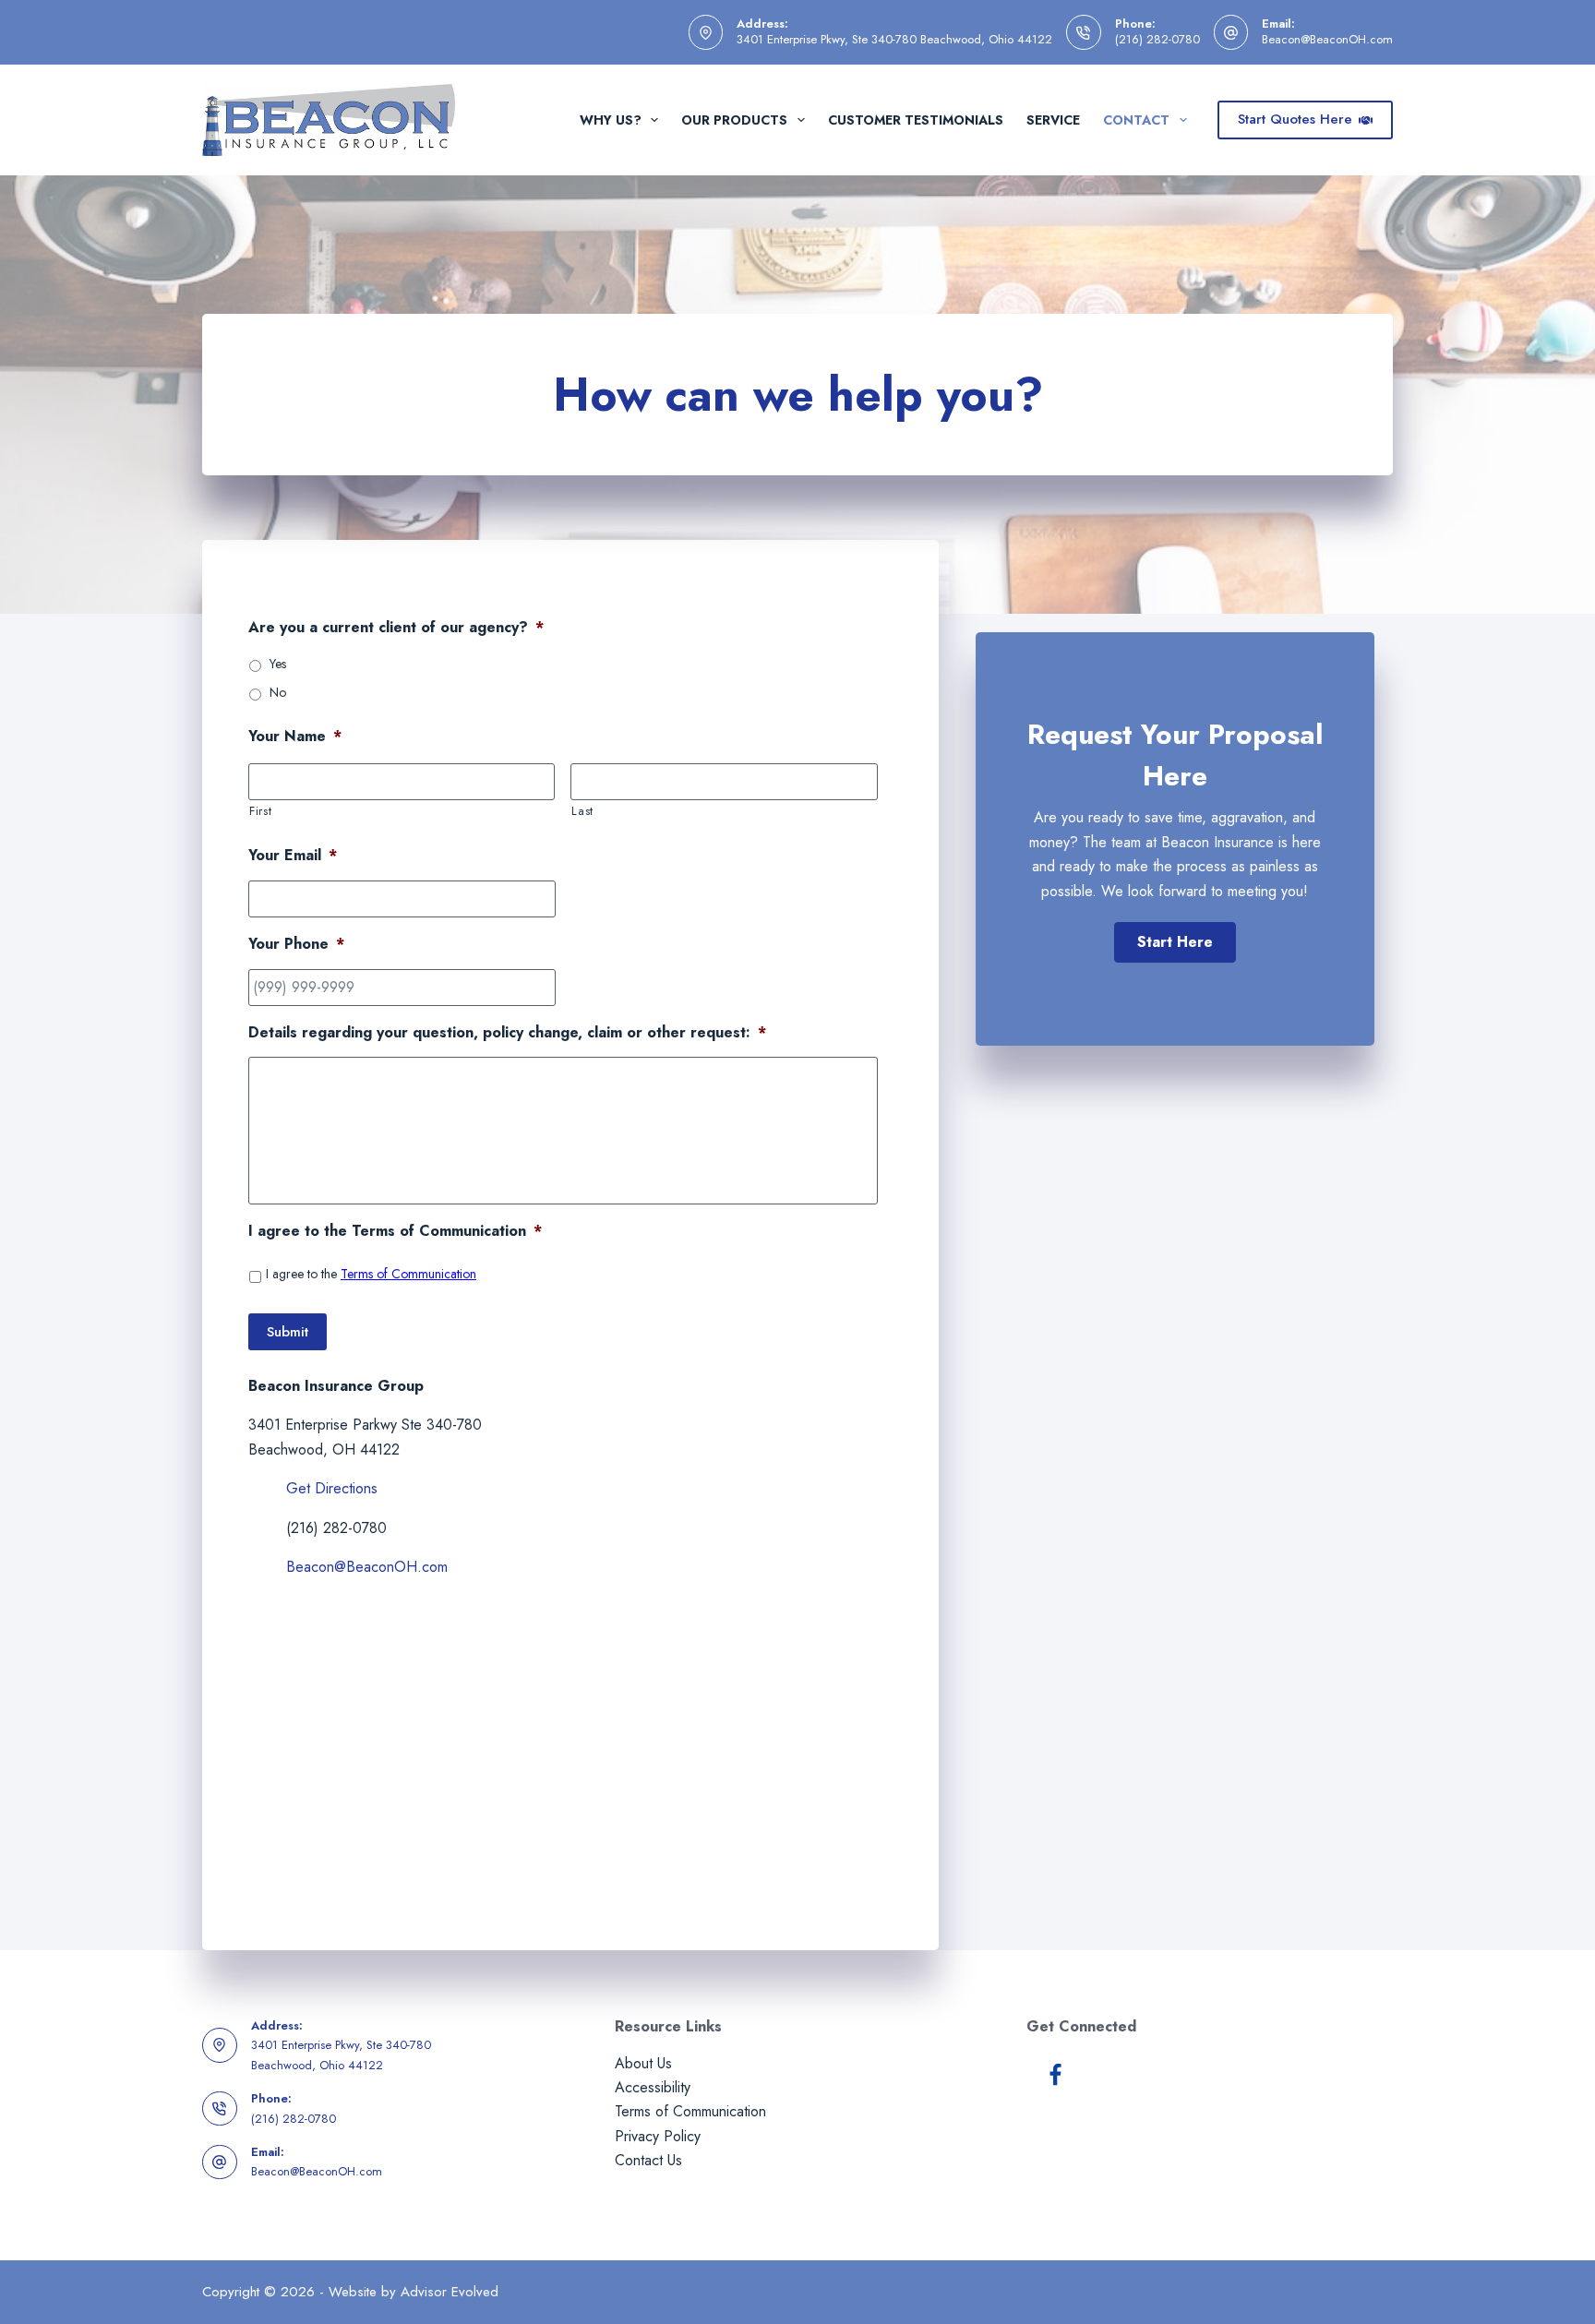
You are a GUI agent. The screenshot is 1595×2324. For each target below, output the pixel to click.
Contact (1136, 120)
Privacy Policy (658, 2136)
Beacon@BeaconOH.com (1327, 39)
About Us (643, 2063)
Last (582, 811)
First (260, 811)
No (278, 692)
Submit (288, 1332)
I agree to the (371, 1274)
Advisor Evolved (450, 2292)
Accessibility (653, 2087)
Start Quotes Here (1295, 119)
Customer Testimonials (916, 120)
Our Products (734, 120)
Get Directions (332, 1488)
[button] (1175, 942)
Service (1053, 120)
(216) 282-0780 (1157, 39)
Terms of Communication (408, 1274)
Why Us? (611, 120)
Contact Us (648, 2160)
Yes (278, 664)
